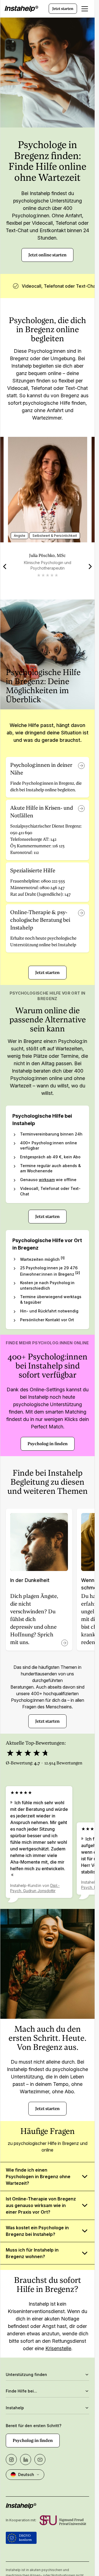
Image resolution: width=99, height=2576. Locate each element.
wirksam (47, 1180)
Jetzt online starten (47, 255)
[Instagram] (11, 2460)
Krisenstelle (58, 2348)
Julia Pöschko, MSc (47, 555)
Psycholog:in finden (48, 1444)
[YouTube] (40, 2460)
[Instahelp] (21, 9)
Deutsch (26, 2474)
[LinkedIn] (26, 2460)
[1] (63, 1258)
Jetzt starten (63, 9)
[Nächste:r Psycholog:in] (90, 567)
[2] (78, 1273)
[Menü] (85, 9)
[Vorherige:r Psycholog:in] (5, 567)
